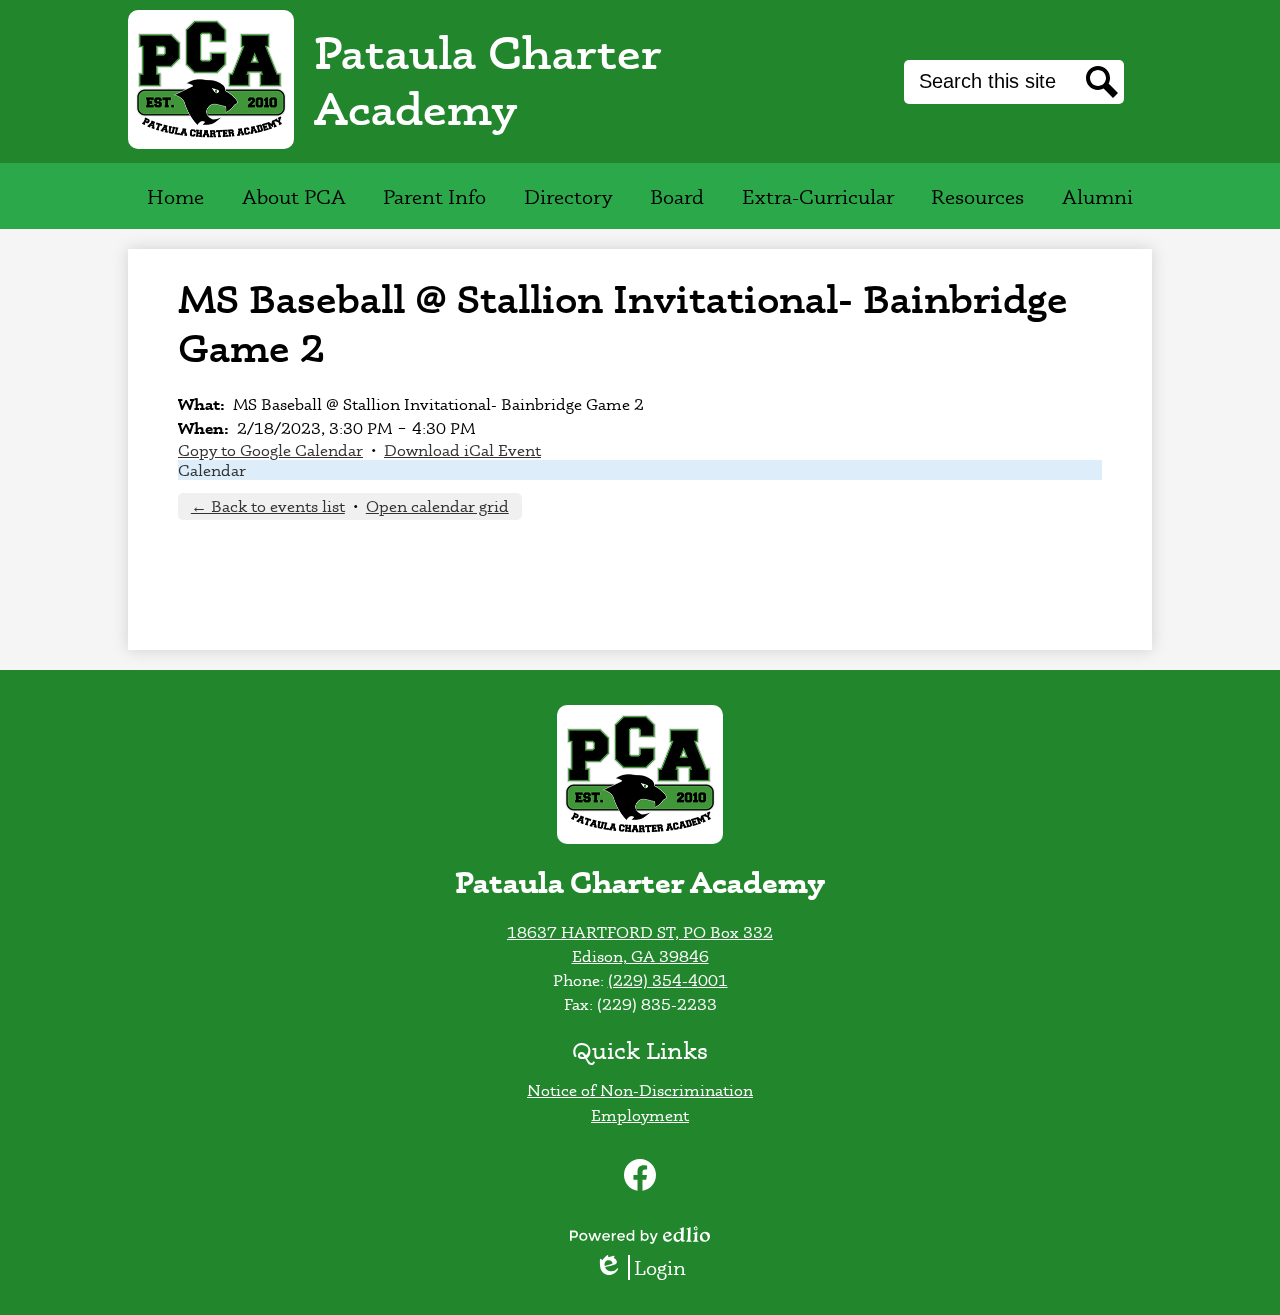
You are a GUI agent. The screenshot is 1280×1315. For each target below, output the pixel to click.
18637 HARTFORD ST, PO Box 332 (640, 932)
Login (647, 1267)
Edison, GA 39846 (640, 956)
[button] (294, 196)
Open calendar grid (437, 506)
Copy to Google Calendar (270, 450)
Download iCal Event (462, 450)
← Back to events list (268, 506)
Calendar (212, 470)
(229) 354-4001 (668, 980)
